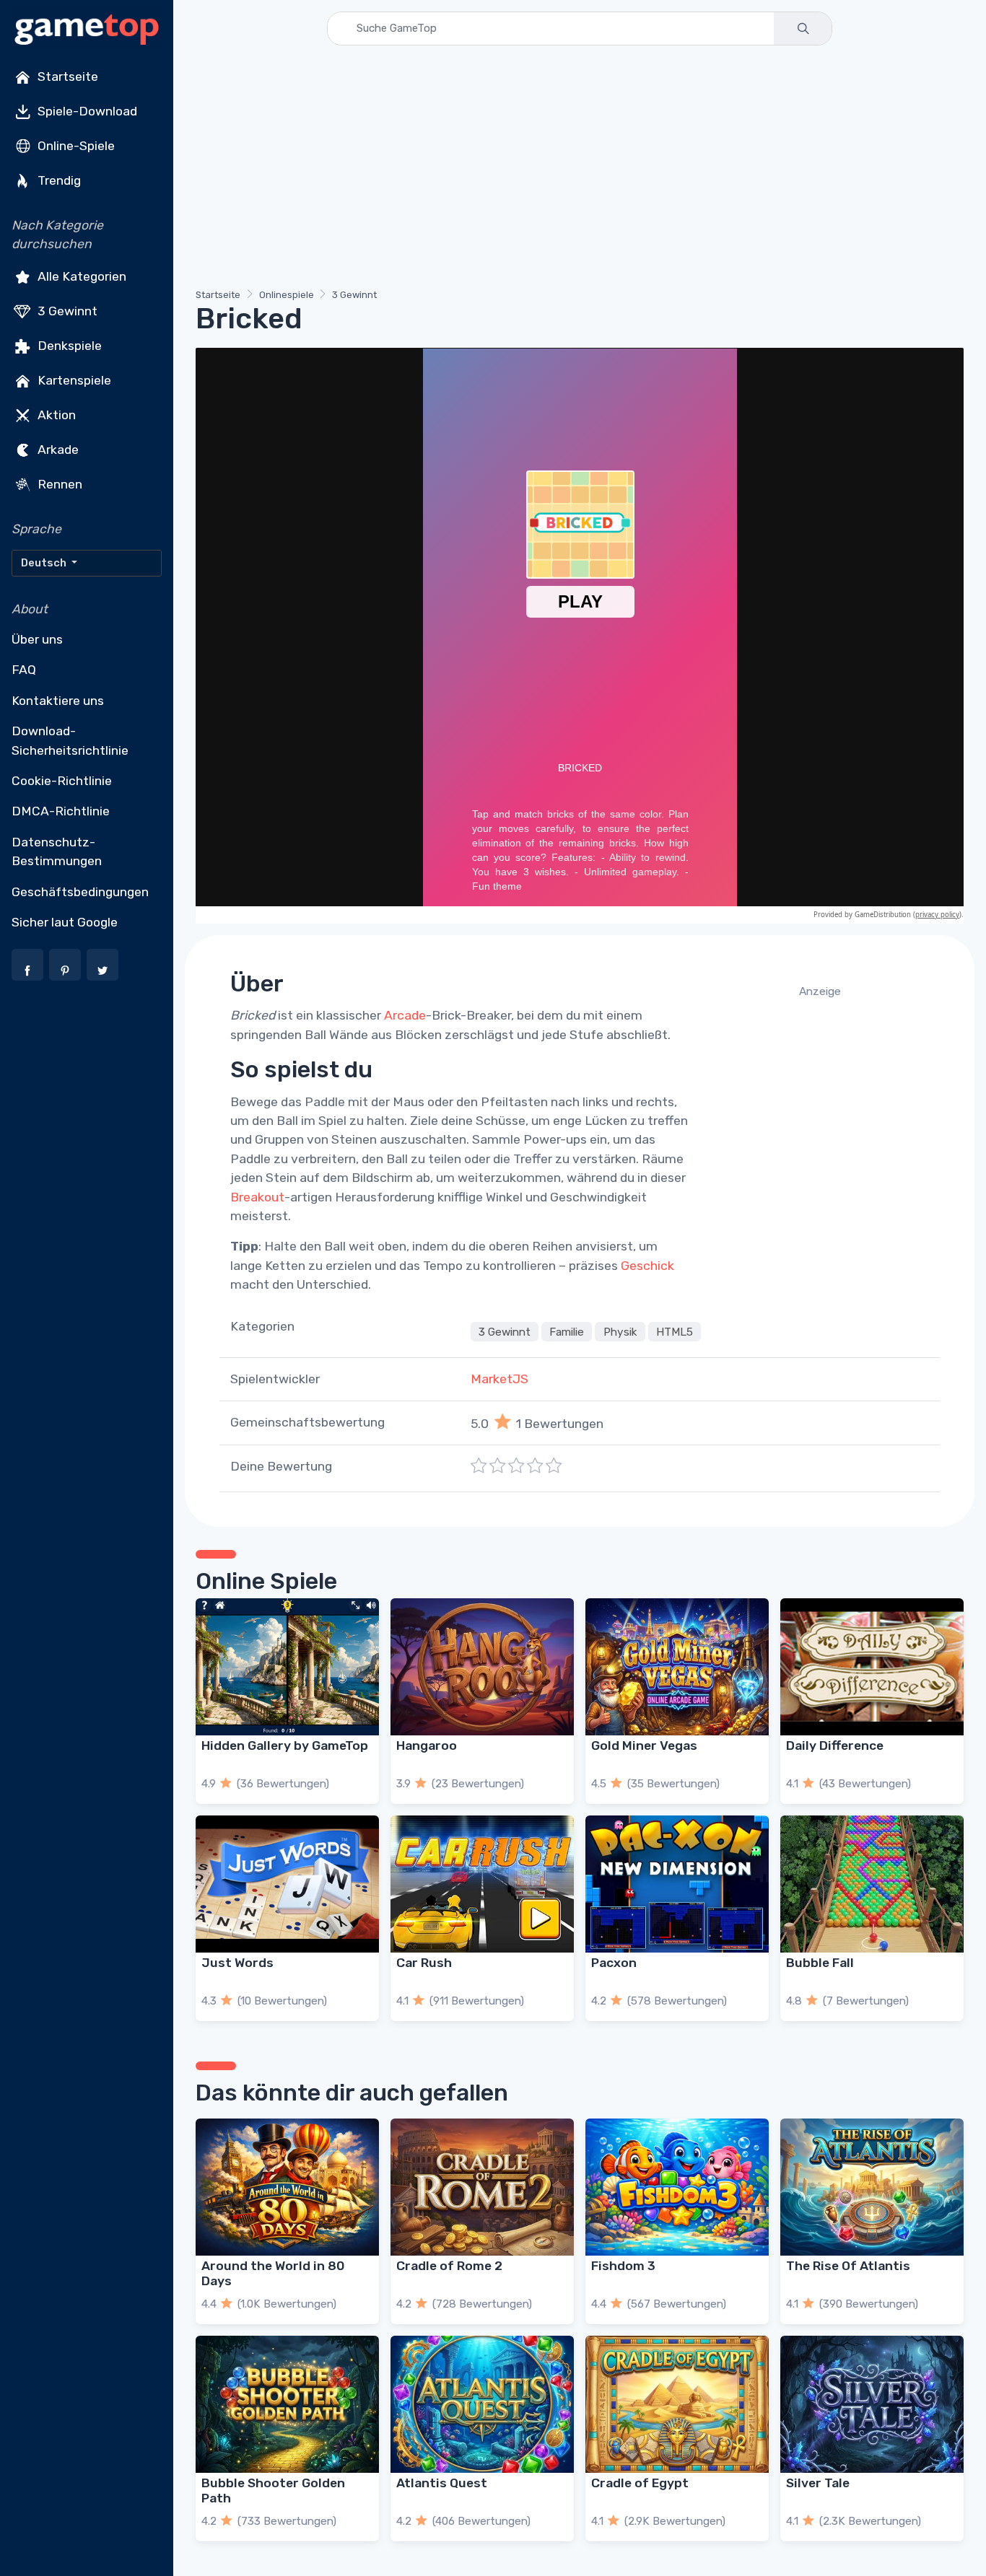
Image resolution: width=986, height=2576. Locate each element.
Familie (567, 1331)
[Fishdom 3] (677, 2187)
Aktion (55, 414)
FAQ (24, 670)
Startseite (66, 76)
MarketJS (499, 1379)
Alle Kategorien (80, 276)
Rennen (58, 483)
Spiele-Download (86, 111)
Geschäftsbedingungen (80, 892)
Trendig (58, 180)
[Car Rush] (482, 1884)
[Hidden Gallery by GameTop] (287, 1667)
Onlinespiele (287, 295)
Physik (620, 1331)
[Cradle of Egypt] (677, 2404)
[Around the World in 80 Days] (287, 2187)
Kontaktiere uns (58, 701)
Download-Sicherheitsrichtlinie (70, 740)
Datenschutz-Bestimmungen (57, 851)
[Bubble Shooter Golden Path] (287, 2404)
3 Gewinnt (66, 310)
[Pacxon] (677, 1884)
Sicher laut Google (65, 922)
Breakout (257, 1197)
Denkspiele (68, 345)
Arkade (57, 449)
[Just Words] (287, 1884)
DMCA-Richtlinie (61, 811)
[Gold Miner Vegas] (677, 1667)
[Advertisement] (580, 170)
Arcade (405, 1015)
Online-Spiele (75, 146)
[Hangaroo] (482, 1667)
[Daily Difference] (872, 1667)
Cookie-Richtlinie (62, 781)
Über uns (37, 639)
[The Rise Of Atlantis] (872, 2187)
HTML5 (675, 1331)
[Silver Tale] (872, 2404)
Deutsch (45, 563)
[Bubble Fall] (872, 1884)
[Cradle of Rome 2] (482, 2187)
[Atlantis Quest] (482, 2404)
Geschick (647, 1266)
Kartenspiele (73, 380)
